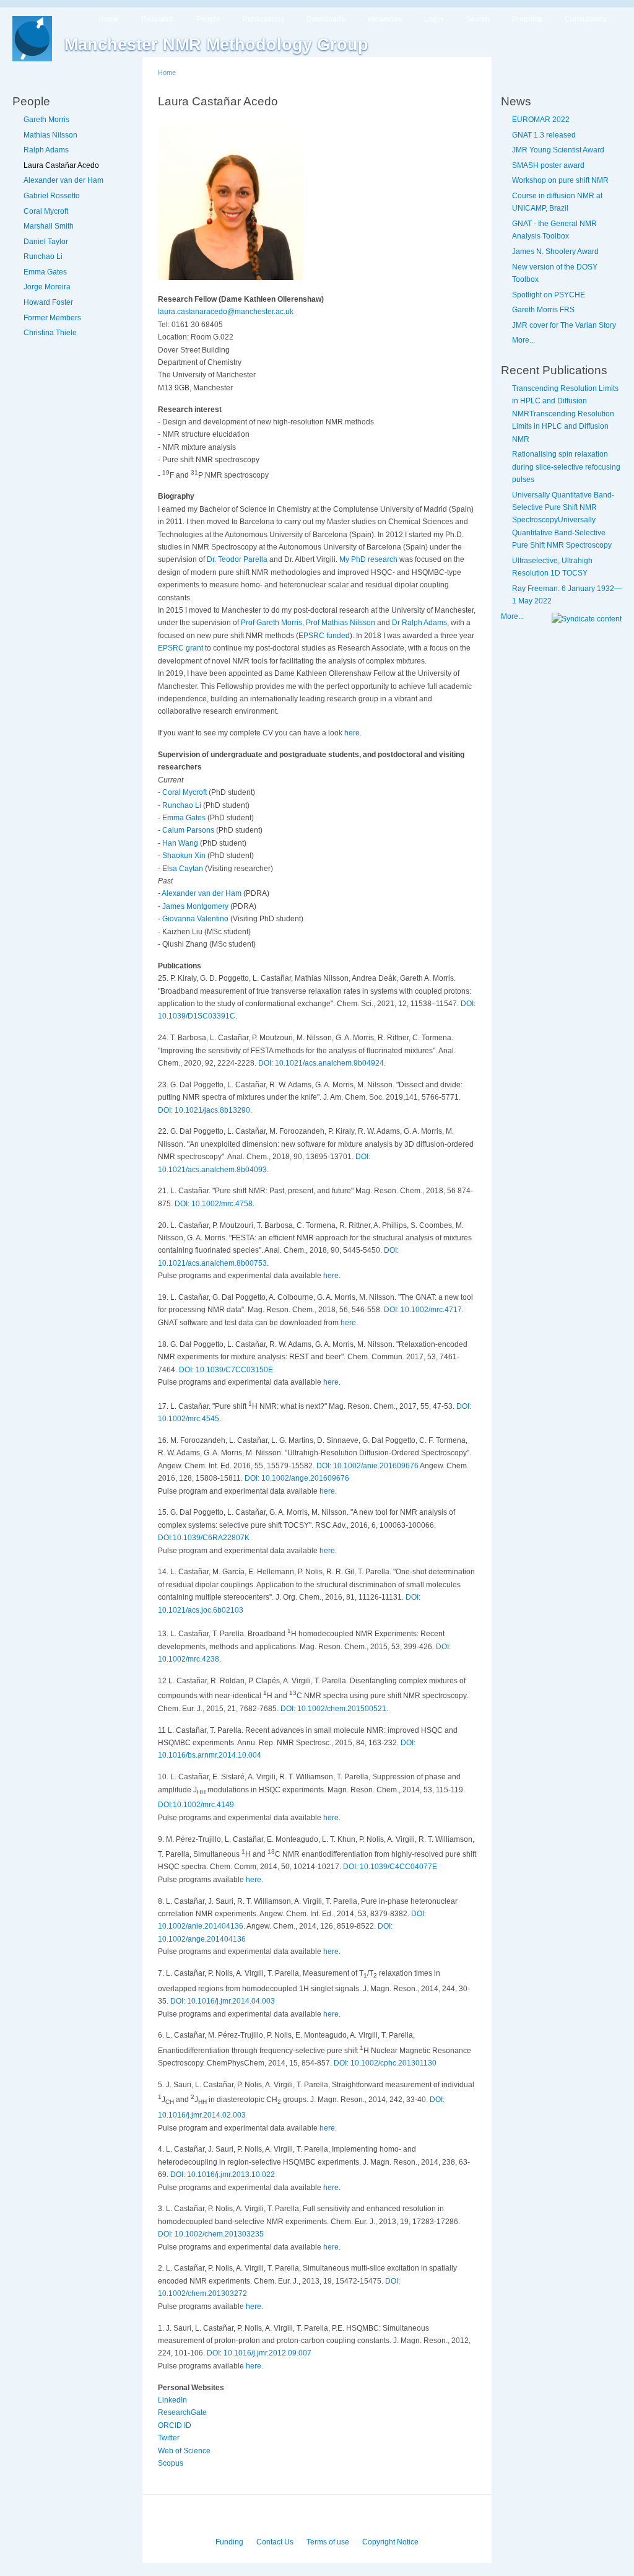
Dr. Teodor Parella (237, 559)
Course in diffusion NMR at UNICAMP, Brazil (557, 202)
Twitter (169, 2438)
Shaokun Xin (185, 856)
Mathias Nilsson (50, 135)
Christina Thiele (50, 333)
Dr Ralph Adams (419, 623)
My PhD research (368, 559)
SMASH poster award (548, 165)
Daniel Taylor (46, 242)
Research (158, 19)
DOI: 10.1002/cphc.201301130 (385, 2063)
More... (523, 340)
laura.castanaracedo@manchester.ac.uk (226, 312)
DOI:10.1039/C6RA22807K (204, 1538)
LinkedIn (172, 2400)
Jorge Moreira (47, 287)
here (352, 733)
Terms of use (328, 2542)
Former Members (52, 318)
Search (478, 19)
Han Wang (181, 843)
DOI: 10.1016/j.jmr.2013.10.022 (223, 2175)
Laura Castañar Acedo (61, 165)
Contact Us (275, 2542)
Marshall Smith (49, 226)
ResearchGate (182, 2412)
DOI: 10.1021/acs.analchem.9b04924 (321, 1063)
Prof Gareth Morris (271, 623)
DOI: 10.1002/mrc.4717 (423, 1310)
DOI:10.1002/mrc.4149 (196, 1805)
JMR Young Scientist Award (558, 150)
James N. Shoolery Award (555, 252)
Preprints (527, 19)
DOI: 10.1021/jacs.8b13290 (204, 1110)
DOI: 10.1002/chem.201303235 (211, 2234)
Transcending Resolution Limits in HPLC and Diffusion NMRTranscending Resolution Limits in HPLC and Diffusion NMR (565, 414)
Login (434, 19)
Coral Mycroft (46, 211)
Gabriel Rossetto (52, 196)
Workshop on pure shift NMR (560, 180)
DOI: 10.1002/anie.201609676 (367, 1466)
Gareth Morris (46, 120)
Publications (263, 19)
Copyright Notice (390, 2542)
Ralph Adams (46, 150)
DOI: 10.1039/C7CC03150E (226, 1370)
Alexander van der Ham (63, 180)
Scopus (171, 2463)
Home (109, 19)
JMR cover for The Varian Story (564, 325)
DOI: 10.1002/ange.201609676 (297, 1478)
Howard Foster (48, 302)
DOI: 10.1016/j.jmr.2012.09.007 (259, 2353)
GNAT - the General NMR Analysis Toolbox (554, 230)
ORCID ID (175, 2425)
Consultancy (586, 19)
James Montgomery (196, 906)
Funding (229, 2542)
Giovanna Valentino (196, 919)
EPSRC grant (180, 648)
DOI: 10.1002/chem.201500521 (333, 1709)
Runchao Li (43, 256)
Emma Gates (45, 272)
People (208, 19)
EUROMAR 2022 (541, 120)
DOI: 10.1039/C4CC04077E (390, 1867)
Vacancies (384, 19)
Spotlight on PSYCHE (549, 295)
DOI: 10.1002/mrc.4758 (214, 1204)
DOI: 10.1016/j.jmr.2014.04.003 (223, 2001)
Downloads (326, 19)
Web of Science (184, 2451)
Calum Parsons (189, 830)
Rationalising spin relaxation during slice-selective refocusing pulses (566, 467)
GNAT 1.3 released (544, 135)
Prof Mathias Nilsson (341, 623)
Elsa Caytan (184, 869)
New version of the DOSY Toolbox (555, 273)
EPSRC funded (324, 636)
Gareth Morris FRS (543, 310)
